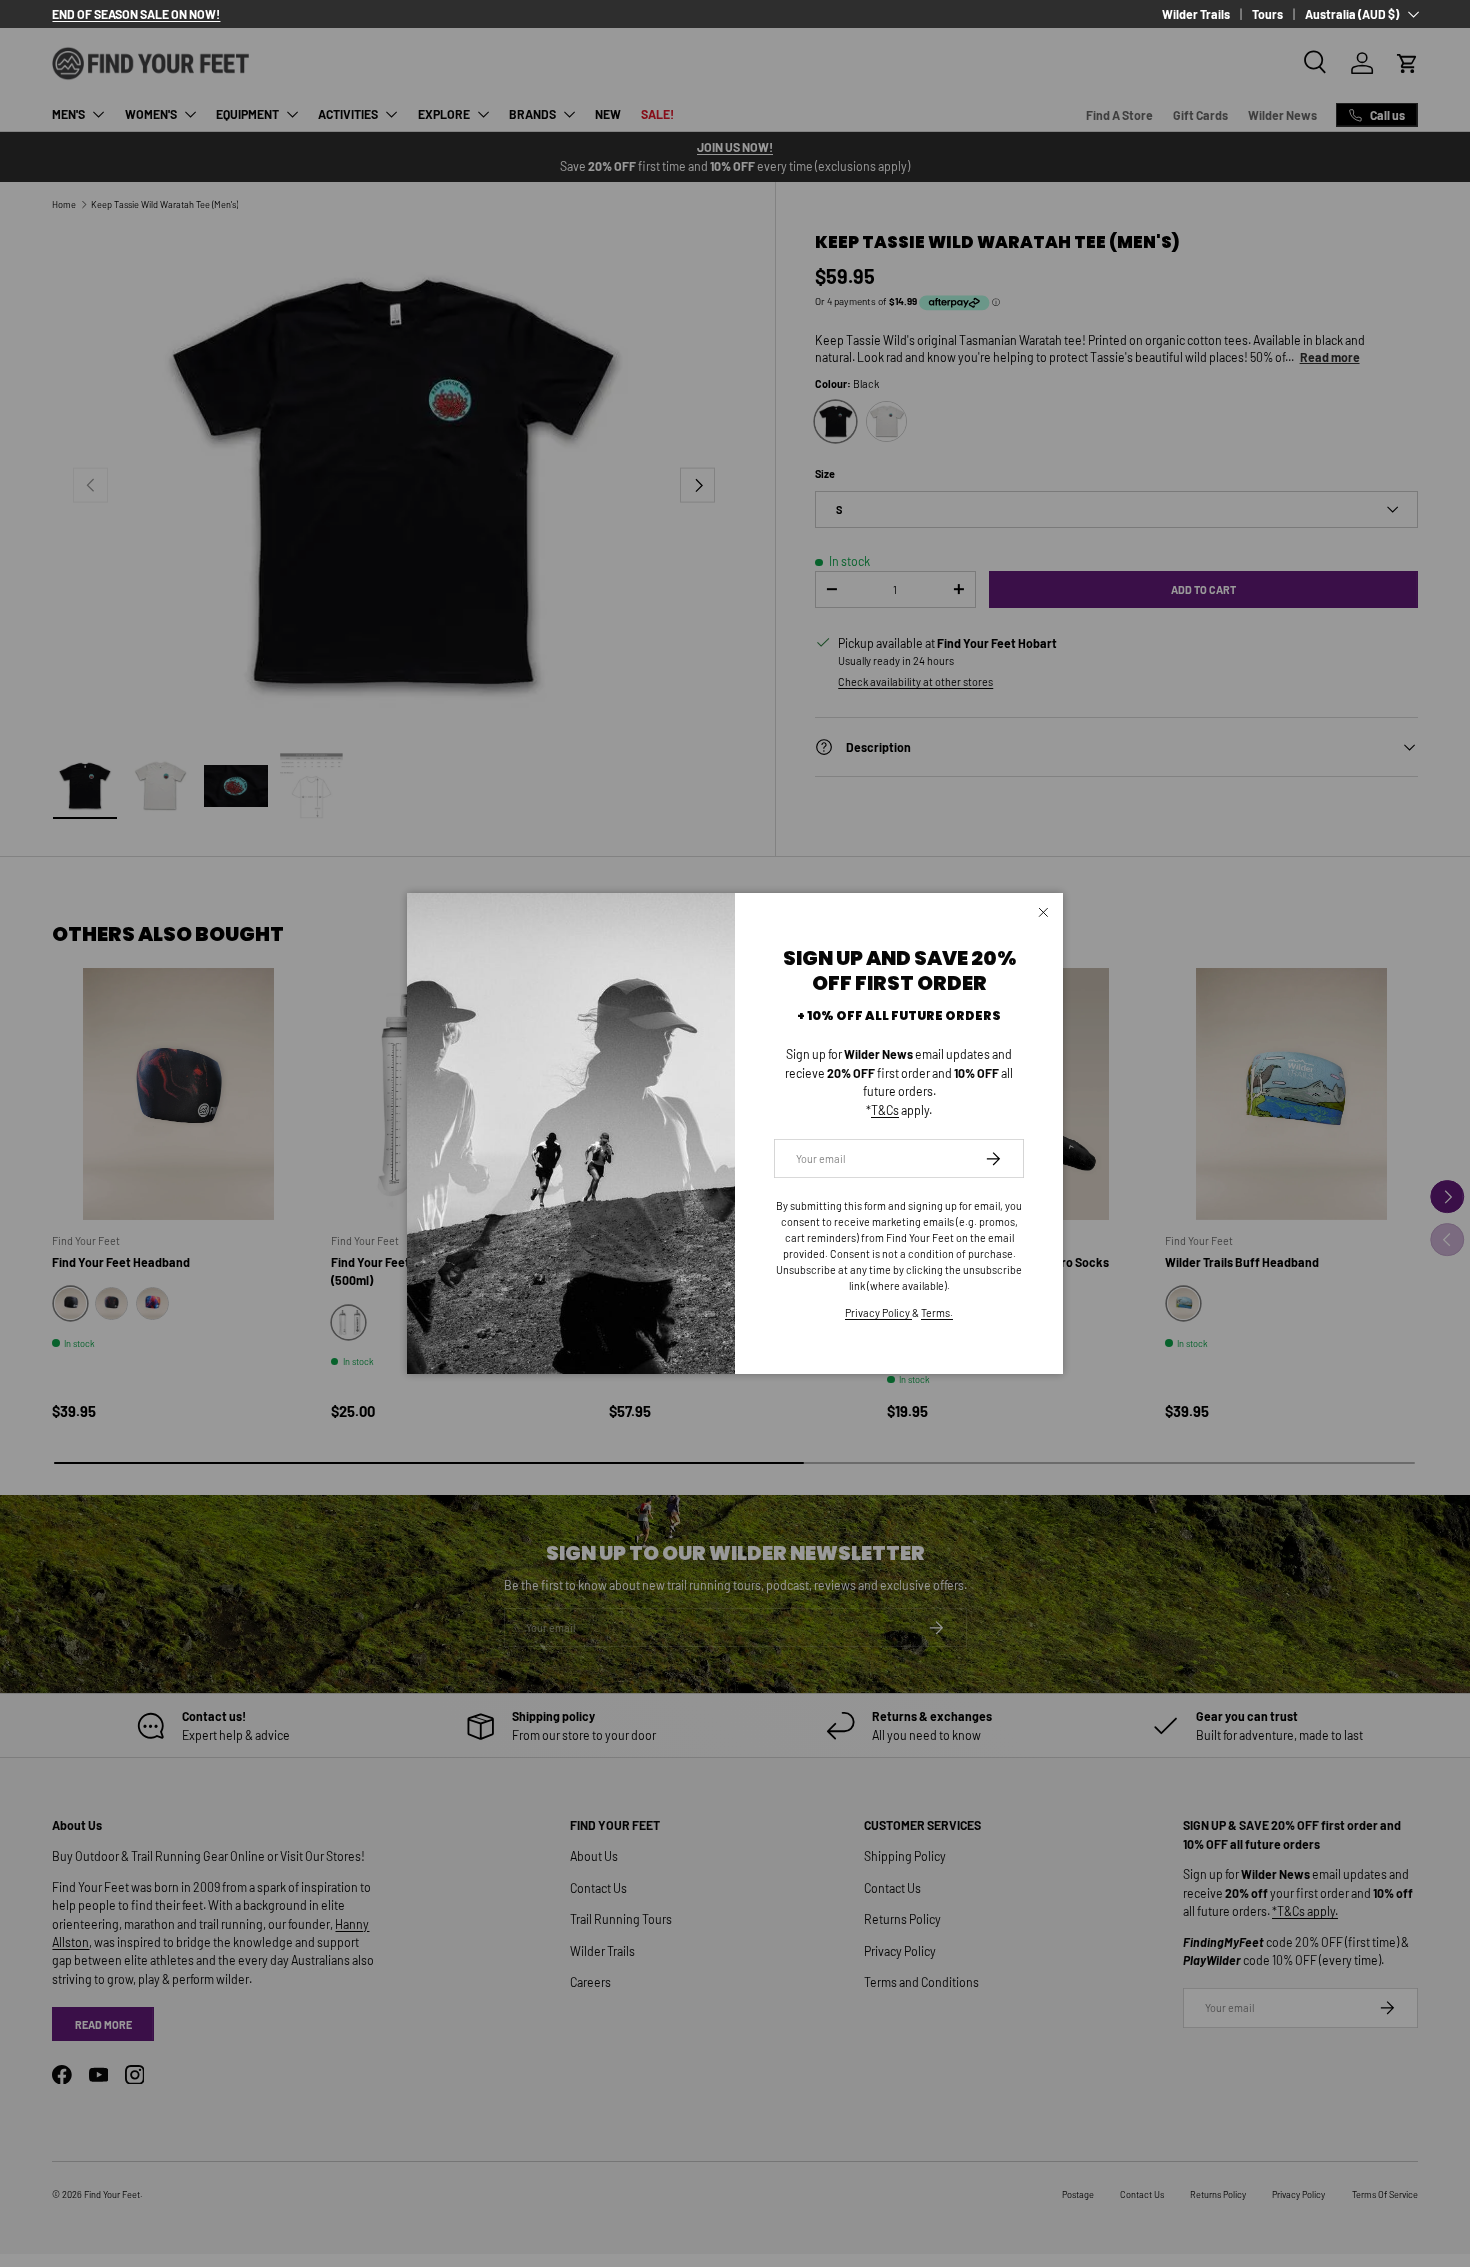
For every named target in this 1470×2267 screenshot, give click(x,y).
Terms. (937, 1312)
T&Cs (885, 1110)
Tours (1267, 14)
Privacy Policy (878, 1312)
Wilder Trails (1196, 14)
